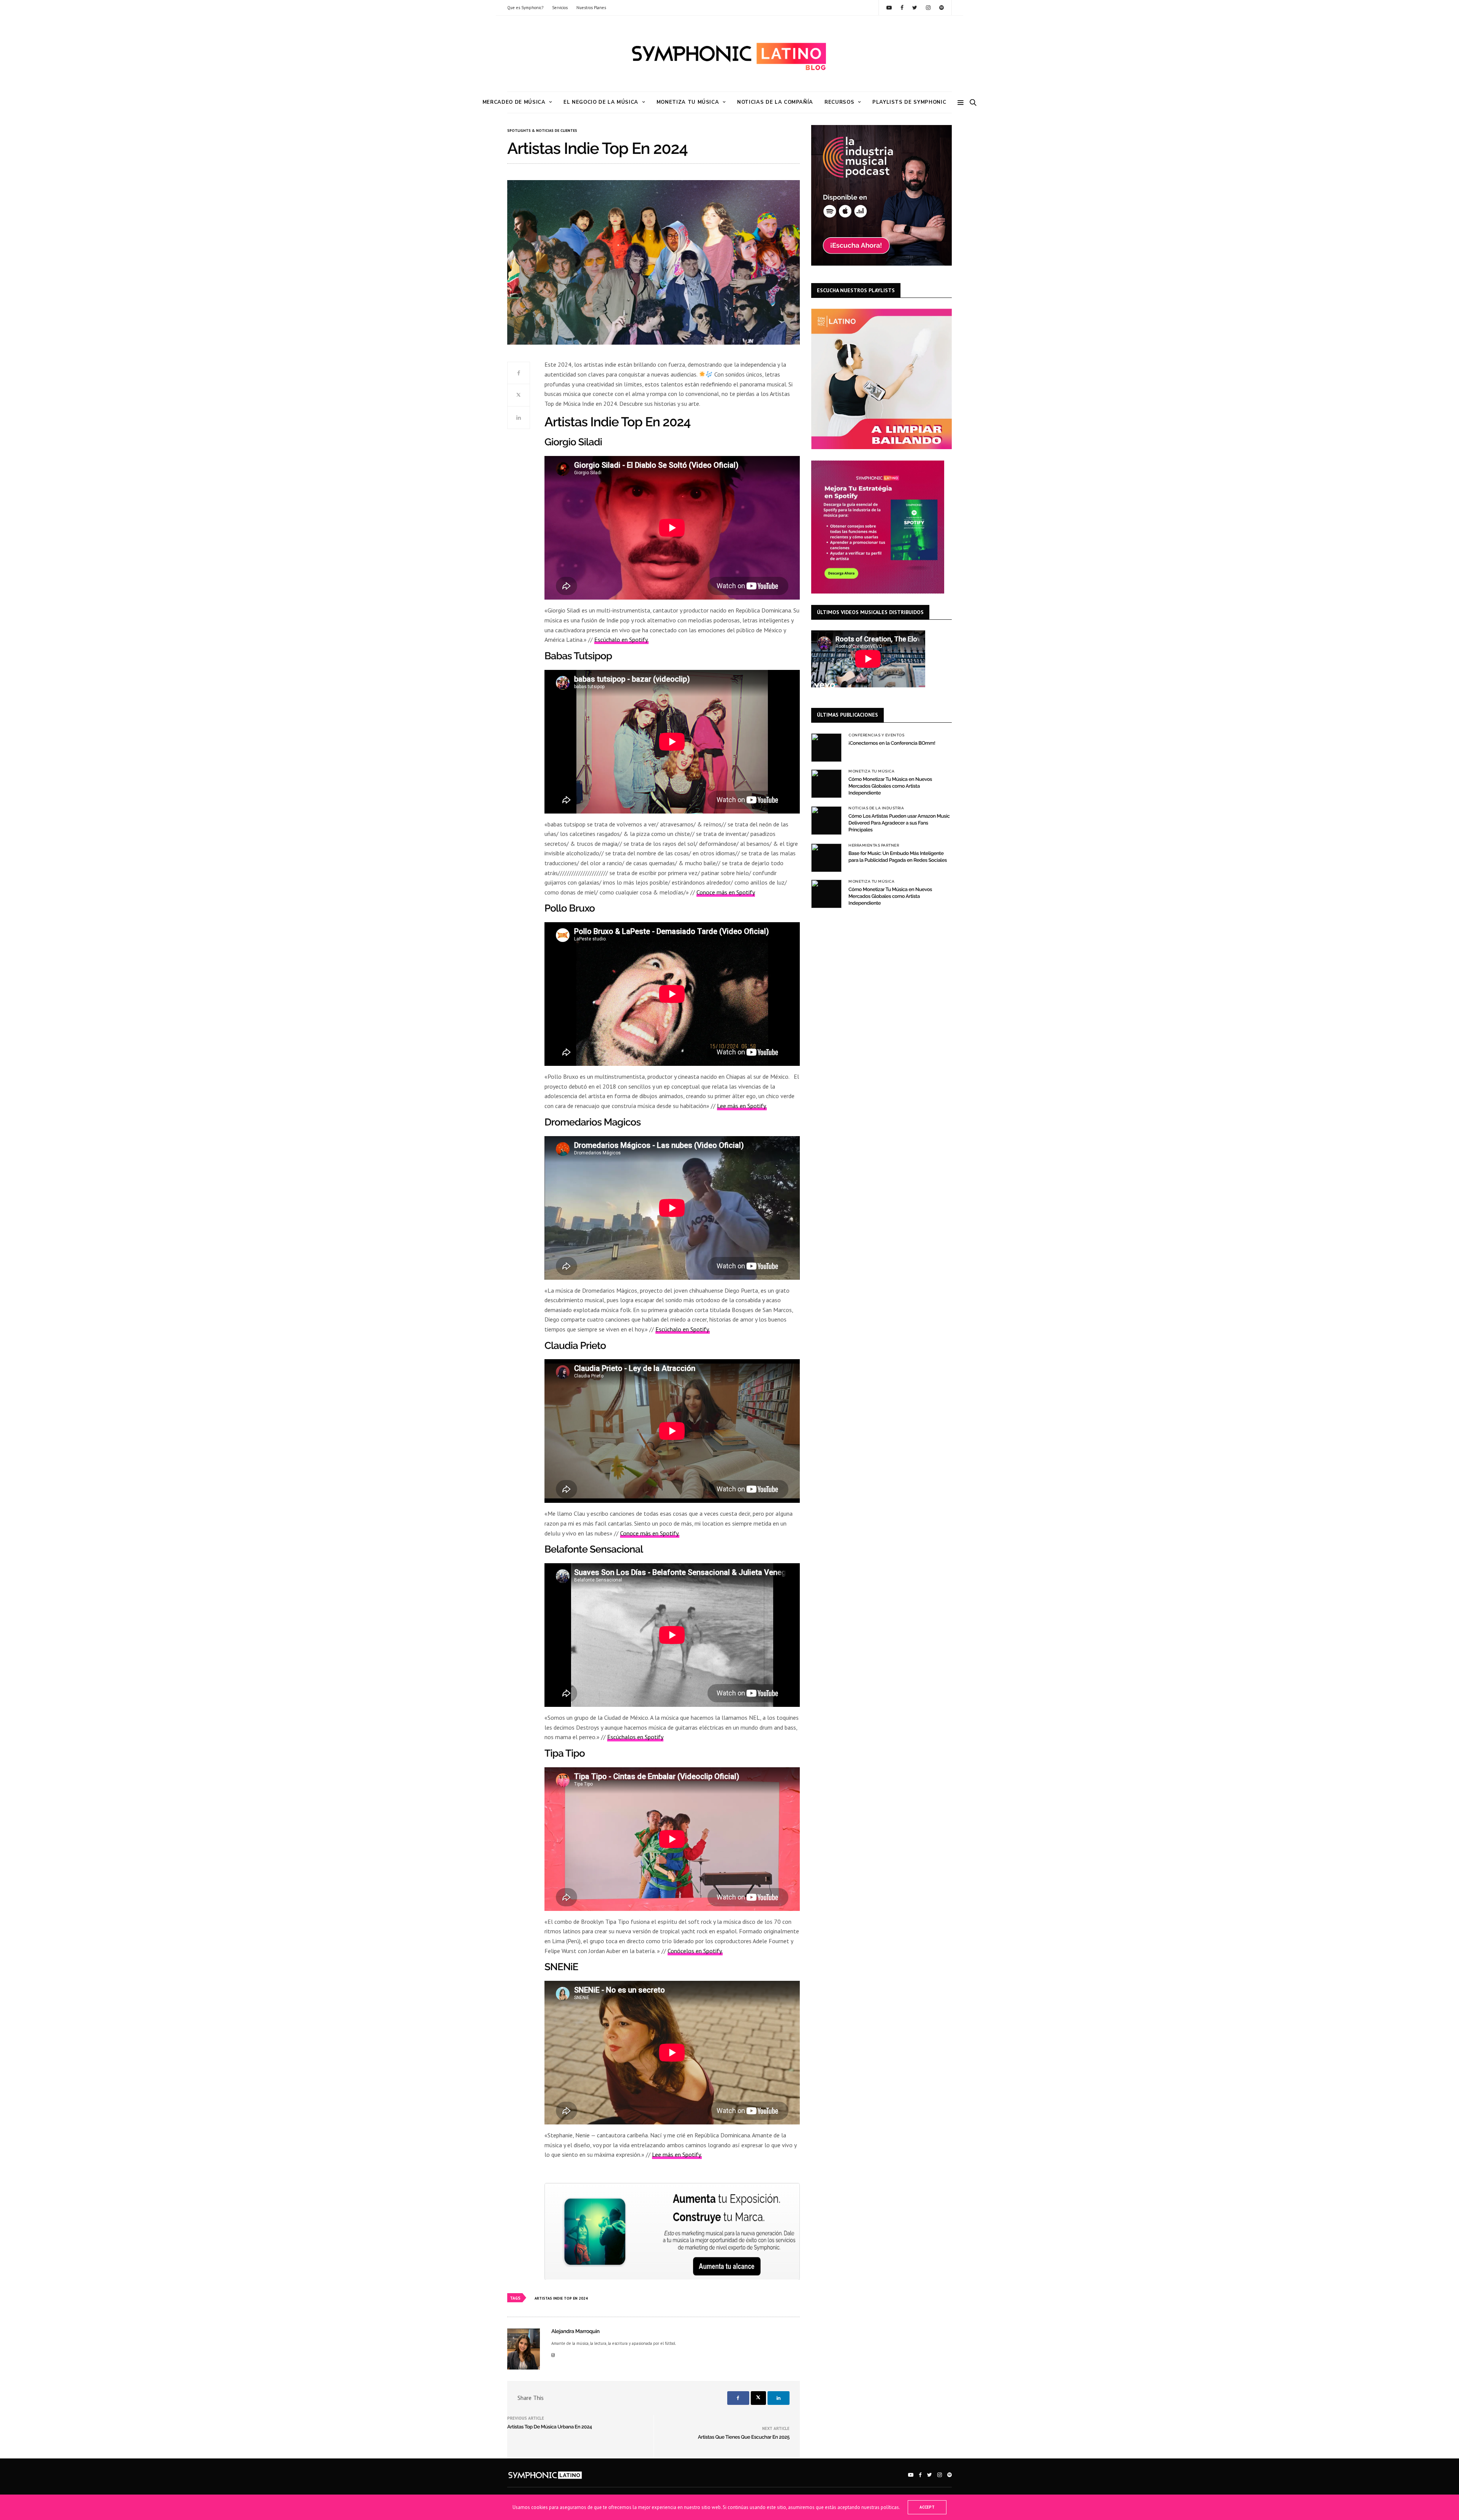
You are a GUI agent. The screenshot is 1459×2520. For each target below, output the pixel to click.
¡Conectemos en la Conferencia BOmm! (892, 743)
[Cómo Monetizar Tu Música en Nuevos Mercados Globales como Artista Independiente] (826, 784)
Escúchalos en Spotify (635, 1737)
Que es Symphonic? (525, 8)
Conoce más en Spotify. (650, 1533)
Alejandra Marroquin (575, 2332)
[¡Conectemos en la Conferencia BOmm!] (826, 748)
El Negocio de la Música (601, 102)
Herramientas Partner (874, 845)
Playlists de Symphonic (909, 102)
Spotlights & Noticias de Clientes (542, 131)
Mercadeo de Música (514, 102)
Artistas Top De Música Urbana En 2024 (550, 2427)
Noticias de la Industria (876, 808)
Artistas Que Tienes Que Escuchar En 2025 (744, 2437)
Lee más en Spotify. (742, 1106)
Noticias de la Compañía (775, 102)
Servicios (560, 8)
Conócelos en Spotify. (695, 1951)
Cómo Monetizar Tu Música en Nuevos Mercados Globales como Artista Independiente (890, 786)
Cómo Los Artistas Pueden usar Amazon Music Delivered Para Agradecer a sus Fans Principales (899, 823)
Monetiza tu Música (688, 102)
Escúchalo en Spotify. (621, 639)
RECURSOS (839, 102)
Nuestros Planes (591, 8)
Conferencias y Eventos (876, 735)
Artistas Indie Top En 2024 (561, 2298)
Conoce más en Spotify (726, 892)
